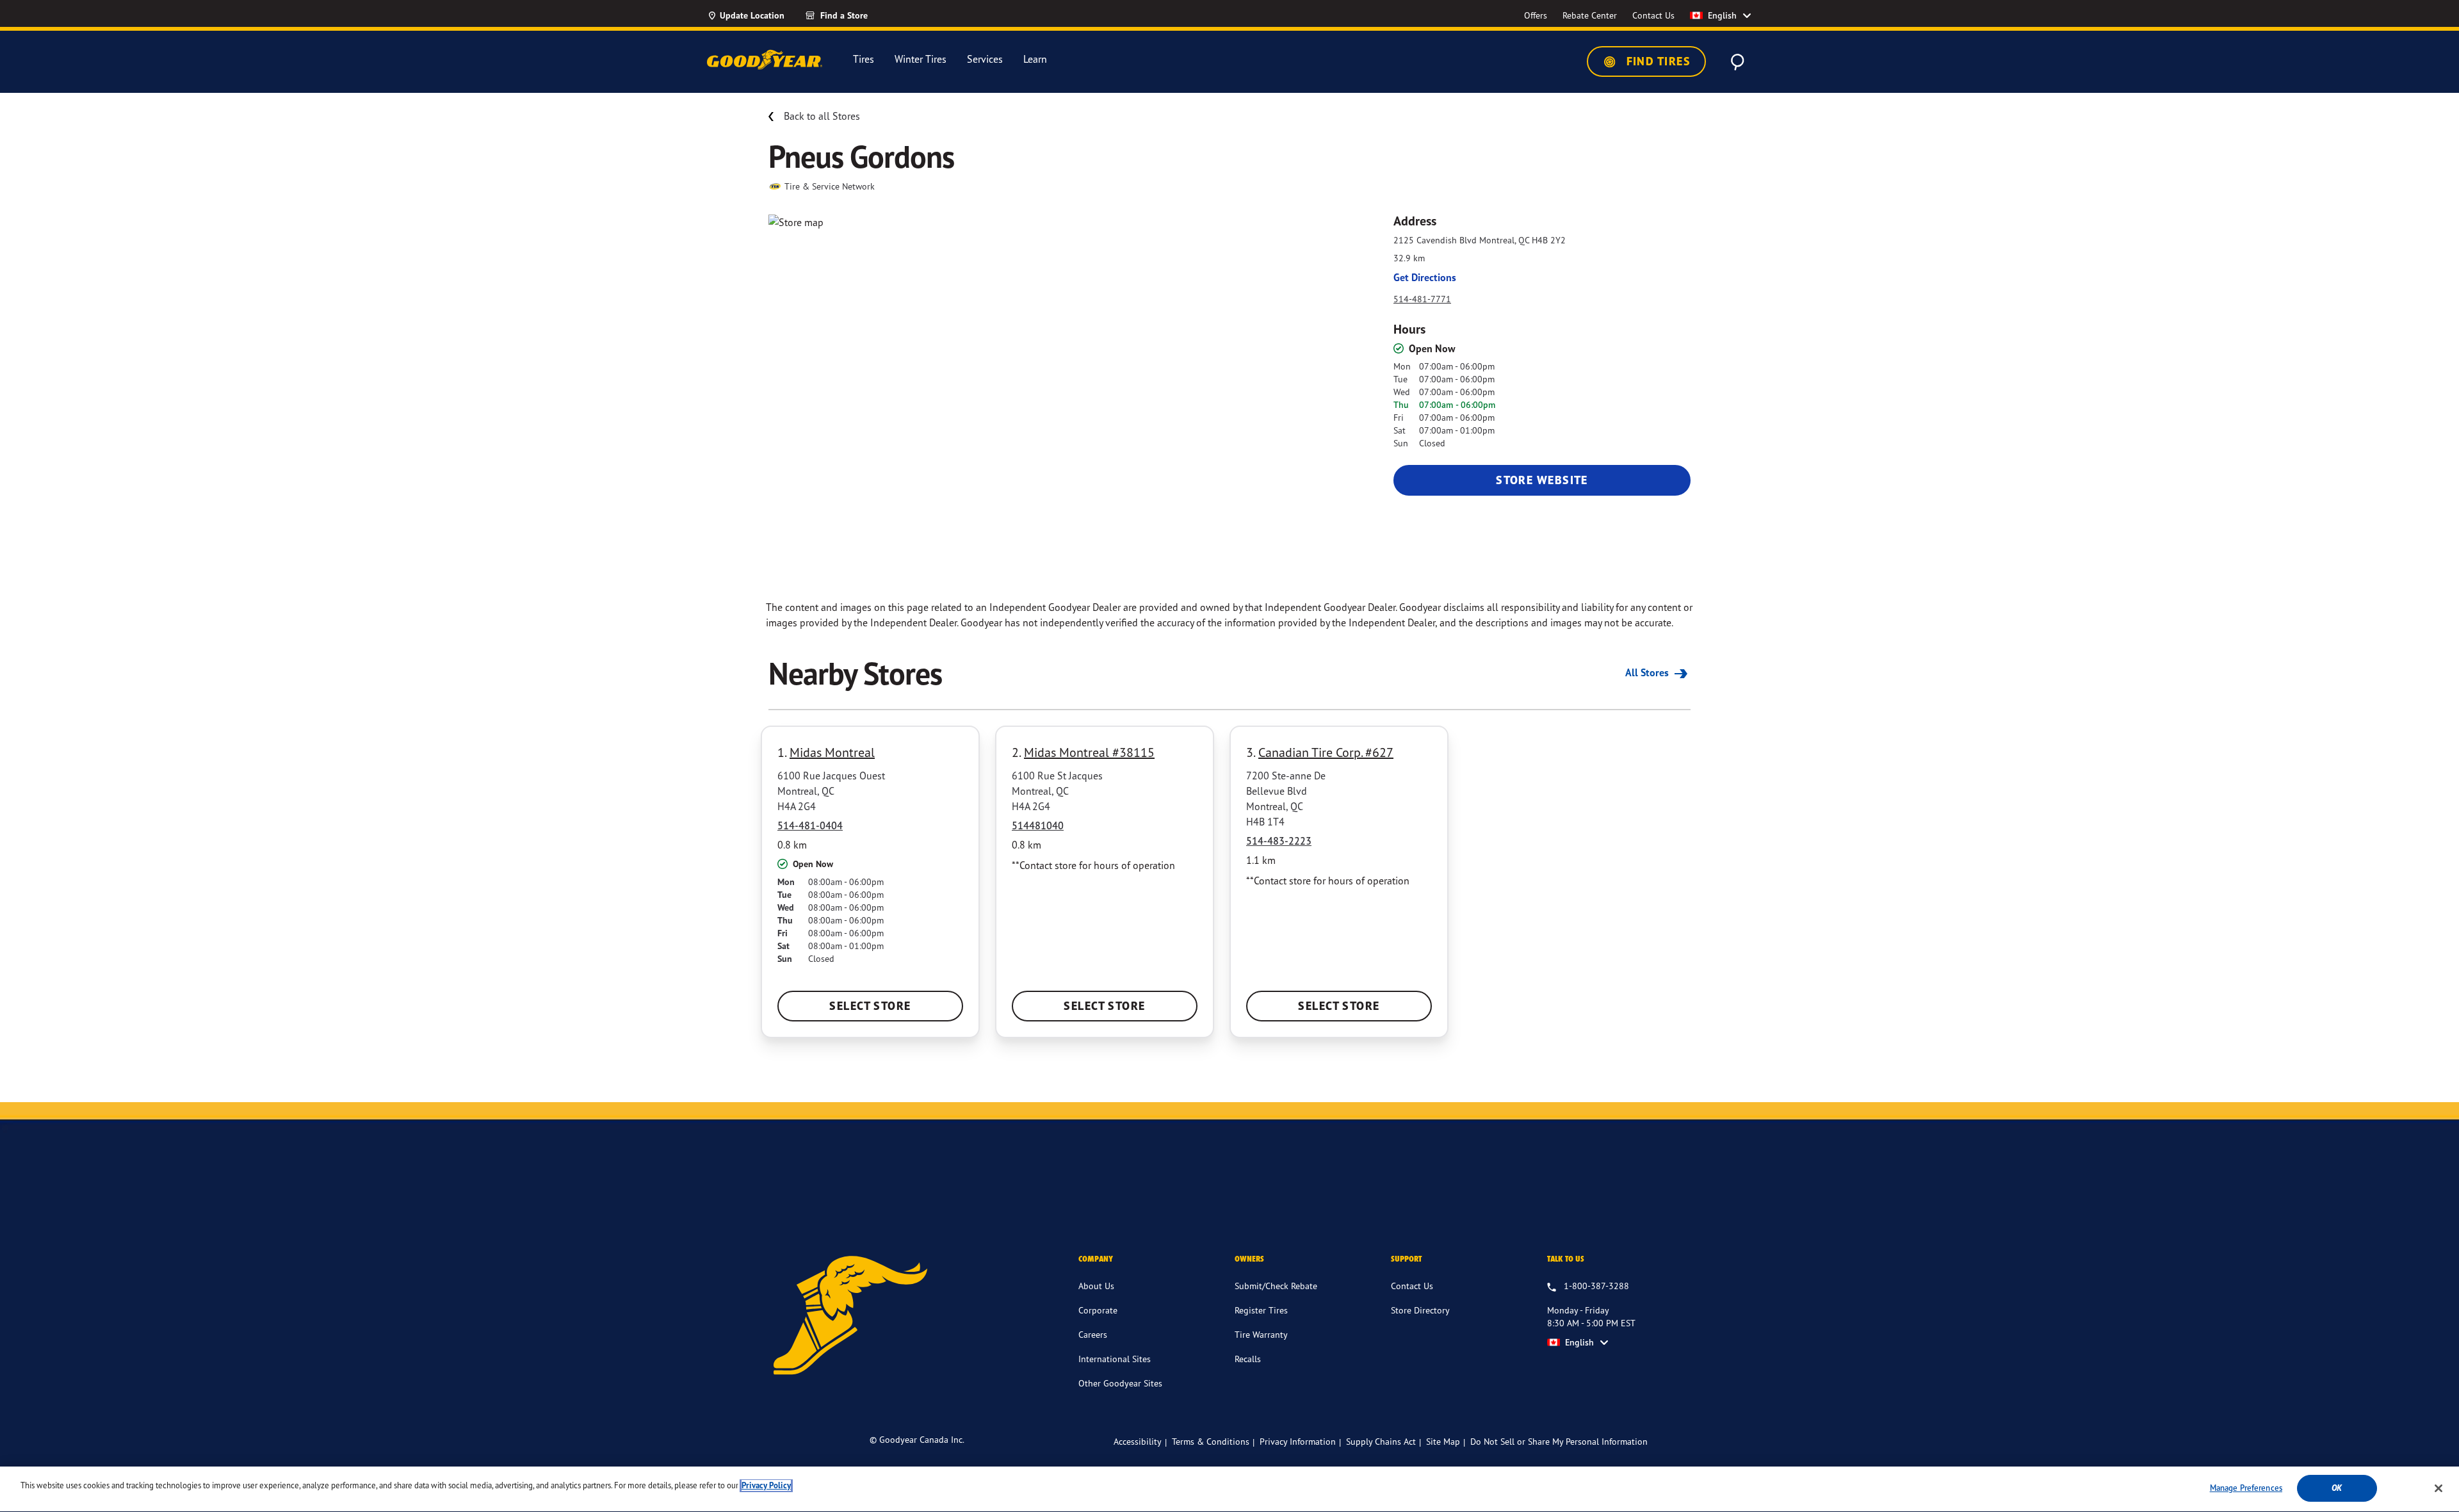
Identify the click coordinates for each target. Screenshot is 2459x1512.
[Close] (2439, 1488)
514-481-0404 (810, 825)
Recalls (1248, 1359)
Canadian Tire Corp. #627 (1326, 752)
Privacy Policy (766, 1485)
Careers (1093, 1334)
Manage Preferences (2246, 1488)
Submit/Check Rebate (1276, 1286)
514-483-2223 (1279, 841)
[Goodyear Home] (765, 60)
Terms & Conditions (1211, 1441)
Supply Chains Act (1381, 1441)
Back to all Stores (822, 116)
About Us (1096, 1286)
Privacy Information (1298, 1441)
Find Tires (1657, 61)
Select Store (870, 1006)
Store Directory (1420, 1310)
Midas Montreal (832, 752)
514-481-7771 (1422, 299)
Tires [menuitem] (864, 59)
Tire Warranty (1261, 1334)
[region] (1229, 1489)
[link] (859, 15)
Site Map (1443, 1441)
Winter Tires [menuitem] (921, 59)
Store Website (1542, 480)
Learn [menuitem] (1035, 59)
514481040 (1038, 825)
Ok (2337, 1488)
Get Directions (1425, 277)
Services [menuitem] (985, 59)
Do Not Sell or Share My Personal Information (1559, 1442)
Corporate (1098, 1310)
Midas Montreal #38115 (1089, 752)
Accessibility (1138, 1441)
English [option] (1722, 15)
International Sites (1115, 1359)
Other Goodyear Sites (1120, 1383)
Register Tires (1261, 1310)
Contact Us (1412, 1286)
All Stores (1648, 672)
